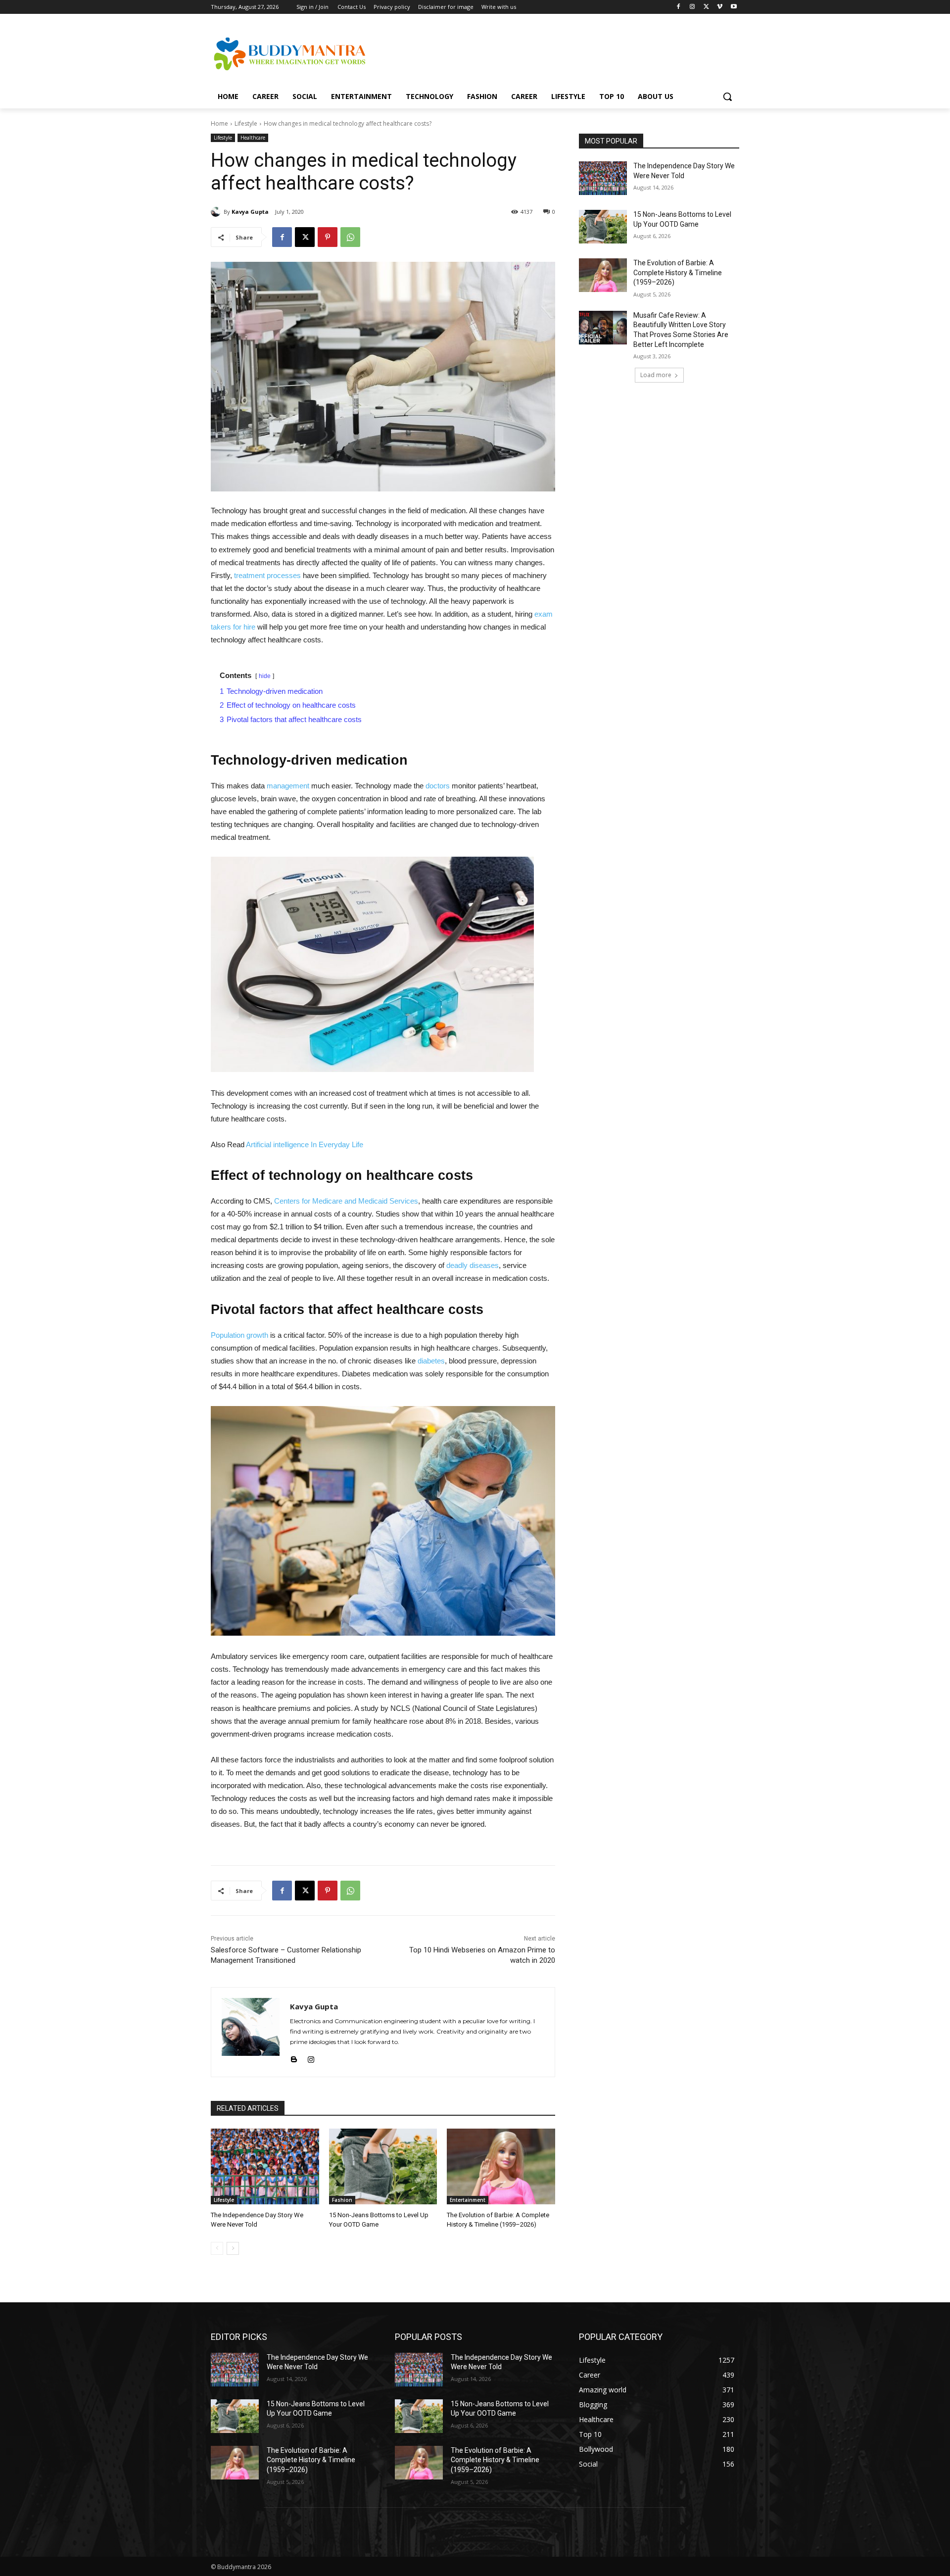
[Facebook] (679, 7)
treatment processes (267, 575)
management (288, 786)
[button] (727, 97)
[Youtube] (734, 7)
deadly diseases (473, 1265)
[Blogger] (294, 2058)
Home (219, 123)
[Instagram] (692, 7)
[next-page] (233, 2248)
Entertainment (468, 2200)
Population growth (240, 1335)
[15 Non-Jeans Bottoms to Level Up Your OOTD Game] (383, 2166)
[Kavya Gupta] (217, 212)
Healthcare (253, 138)
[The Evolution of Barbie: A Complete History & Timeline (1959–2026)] (501, 2166)
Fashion (342, 2200)
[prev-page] (217, 2248)
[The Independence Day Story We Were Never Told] (265, 2166)
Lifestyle (246, 123)
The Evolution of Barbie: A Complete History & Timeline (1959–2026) (678, 272)
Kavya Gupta (250, 212)
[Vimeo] (720, 7)
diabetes (431, 1361)
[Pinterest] (328, 237)
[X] (706, 7)
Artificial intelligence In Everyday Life (305, 1144)
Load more (656, 375)
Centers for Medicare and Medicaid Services (346, 1201)
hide (265, 676)
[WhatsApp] (350, 237)
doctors (439, 786)
